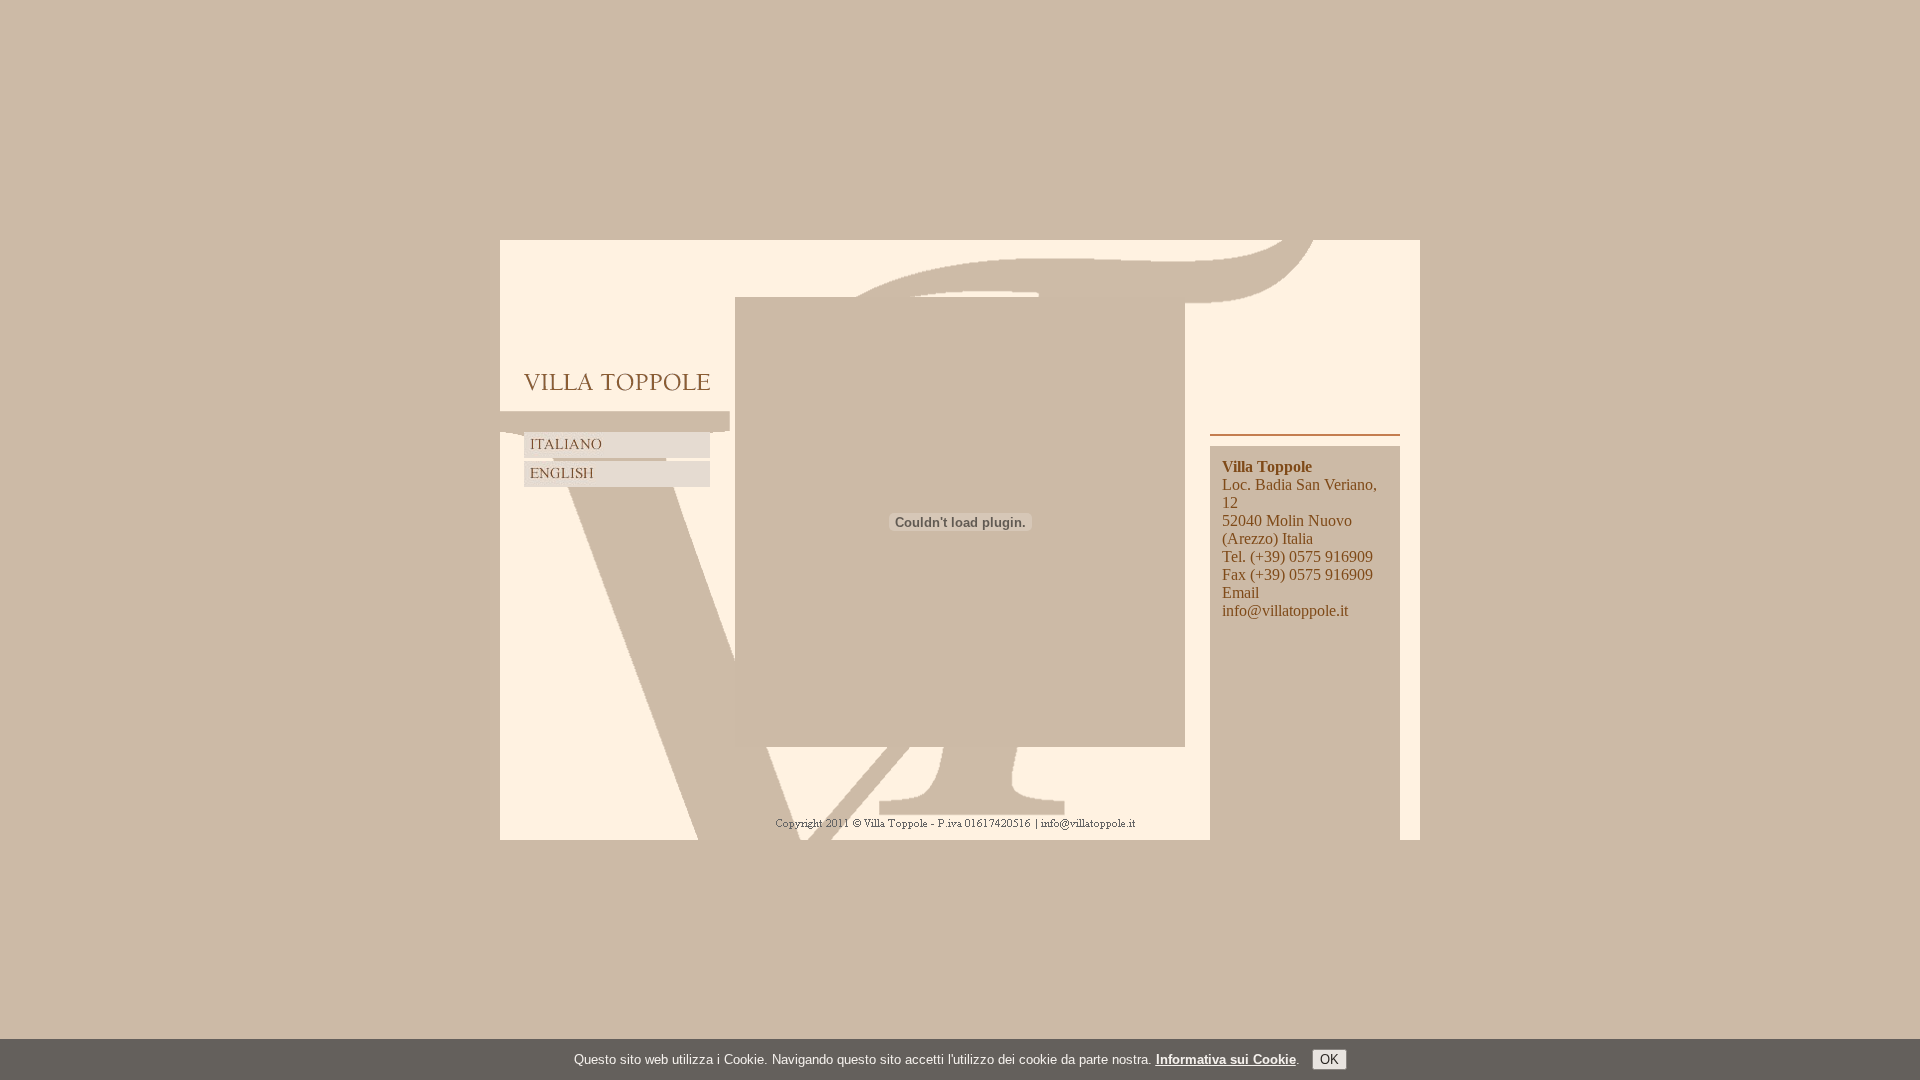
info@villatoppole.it (1285, 610)
